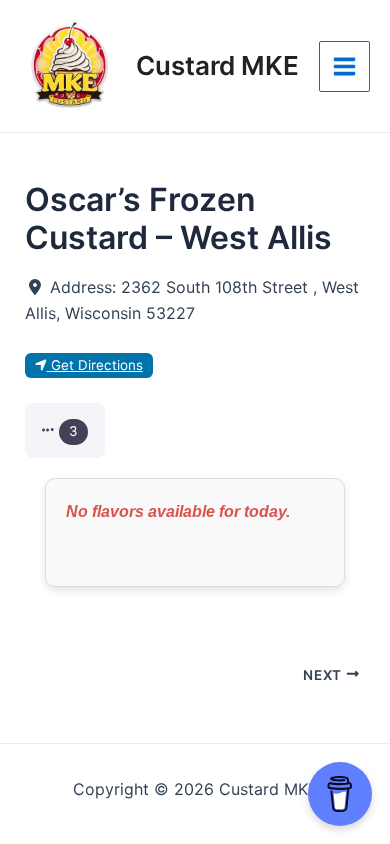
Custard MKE (217, 65)
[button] (65, 430)
